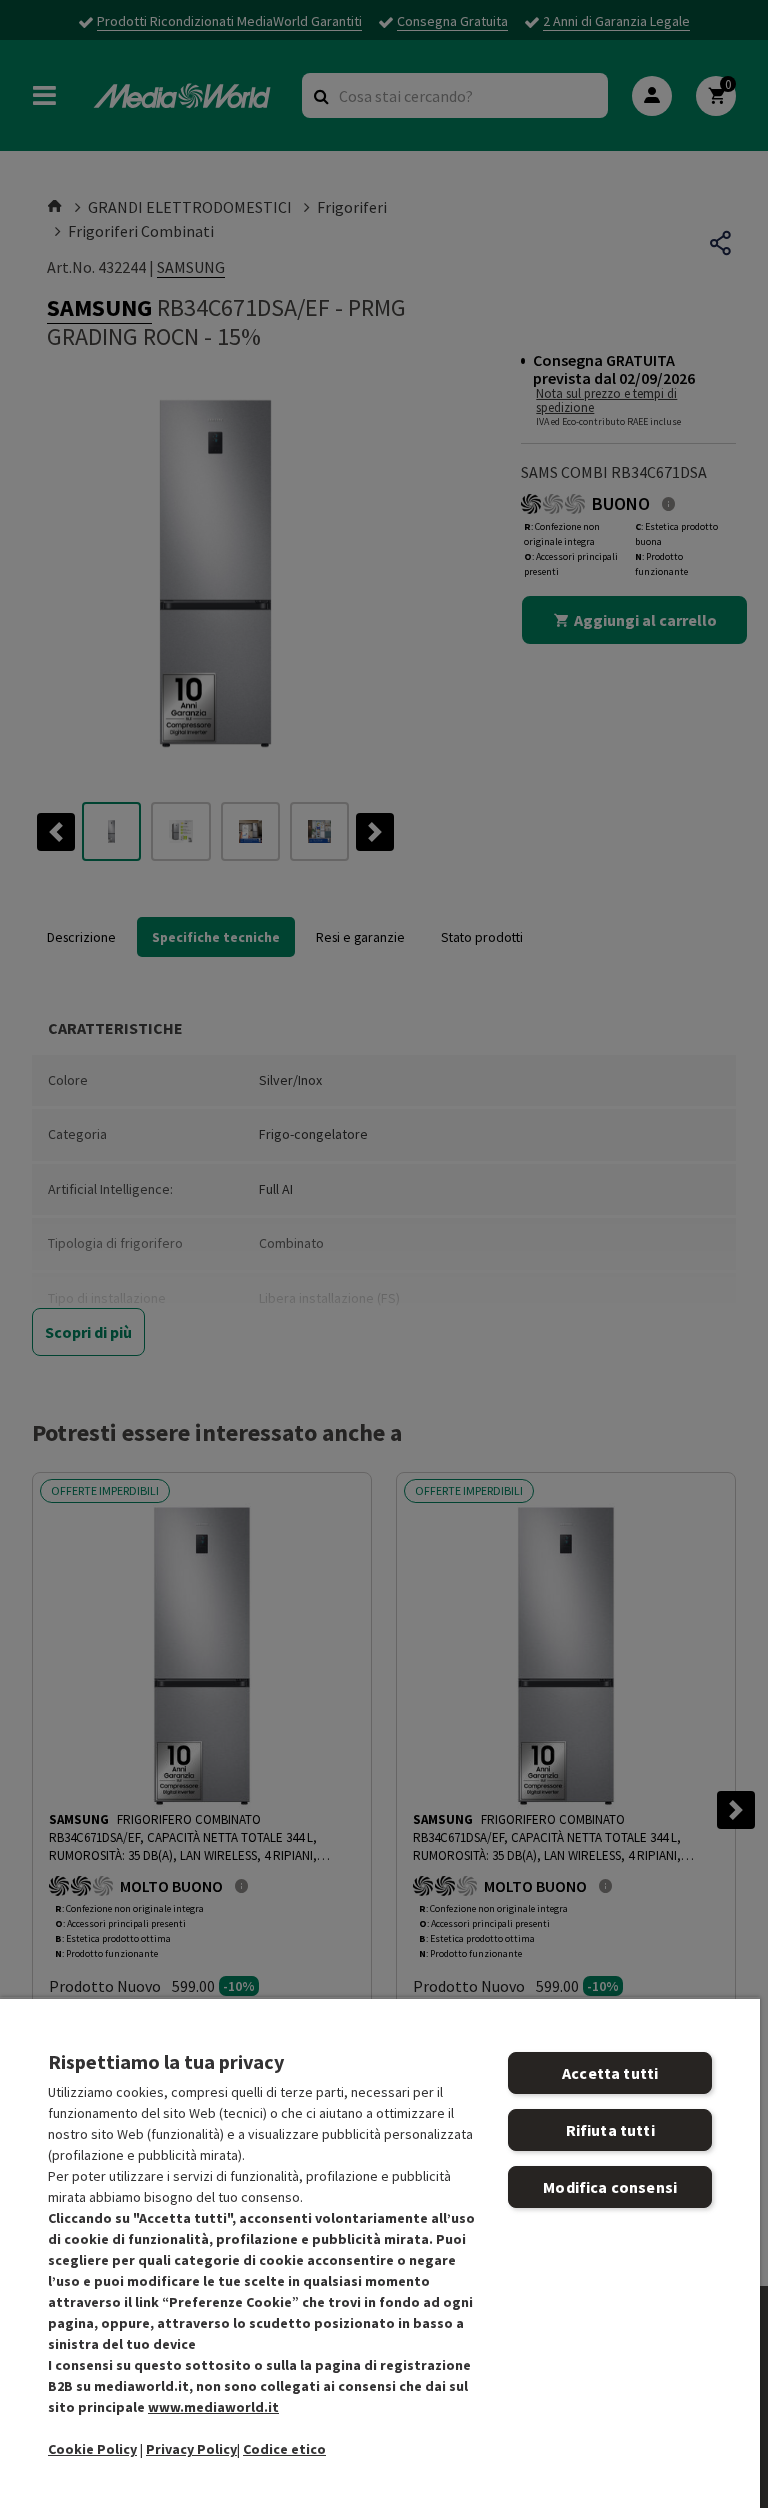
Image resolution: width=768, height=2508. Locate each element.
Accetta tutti (610, 2073)
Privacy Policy (191, 2449)
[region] (380, 2252)
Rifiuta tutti (610, 2130)
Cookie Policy (92, 2449)
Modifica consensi (610, 2187)
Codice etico (284, 2449)
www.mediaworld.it (213, 2407)
